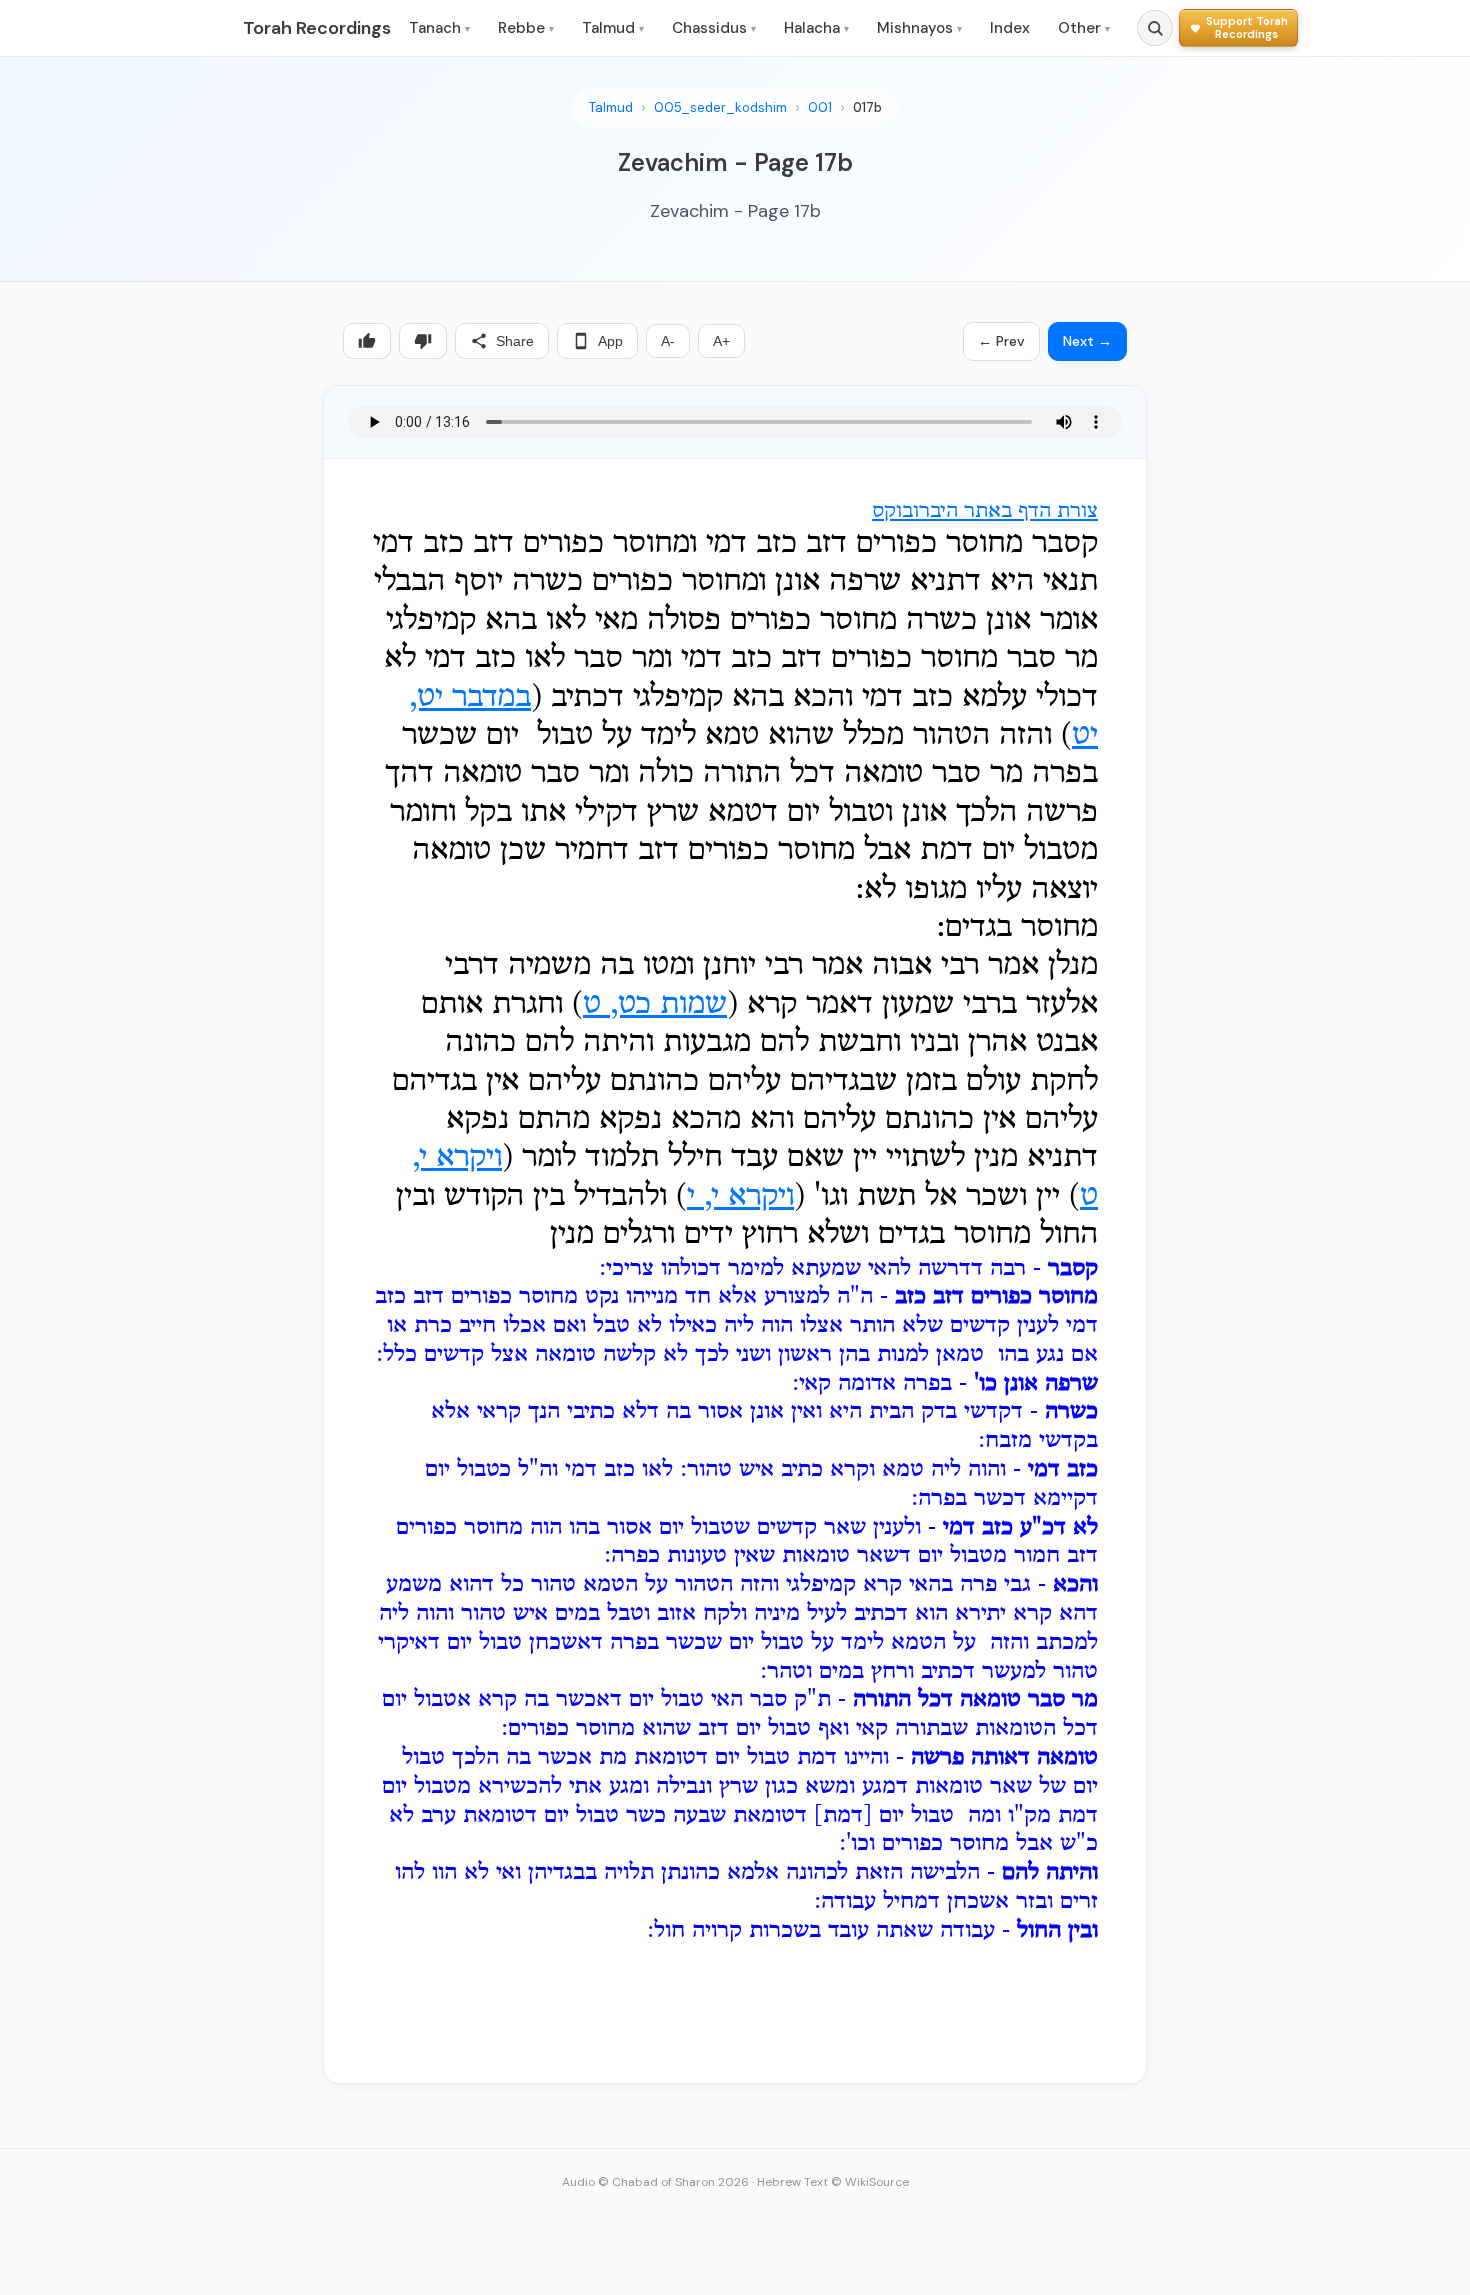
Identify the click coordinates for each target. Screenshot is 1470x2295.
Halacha (816, 28)
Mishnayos (919, 28)
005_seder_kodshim (720, 107)
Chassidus (714, 28)
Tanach (439, 28)
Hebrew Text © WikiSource (833, 2182)
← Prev (1001, 341)
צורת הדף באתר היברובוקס (985, 512)
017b (867, 107)
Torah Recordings (317, 28)
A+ (721, 341)
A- (668, 341)
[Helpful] (367, 341)
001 (820, 107)
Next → (1087, 341)
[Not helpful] (423, 341)
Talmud (613, 28)
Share (515, 341)
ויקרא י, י (740, 1197)
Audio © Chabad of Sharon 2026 (655, 2182)
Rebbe (526, 28)
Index (1010, 28)
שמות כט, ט (655, 1005)
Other (1084, 28)
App (610, 341)
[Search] (1155, 28)
